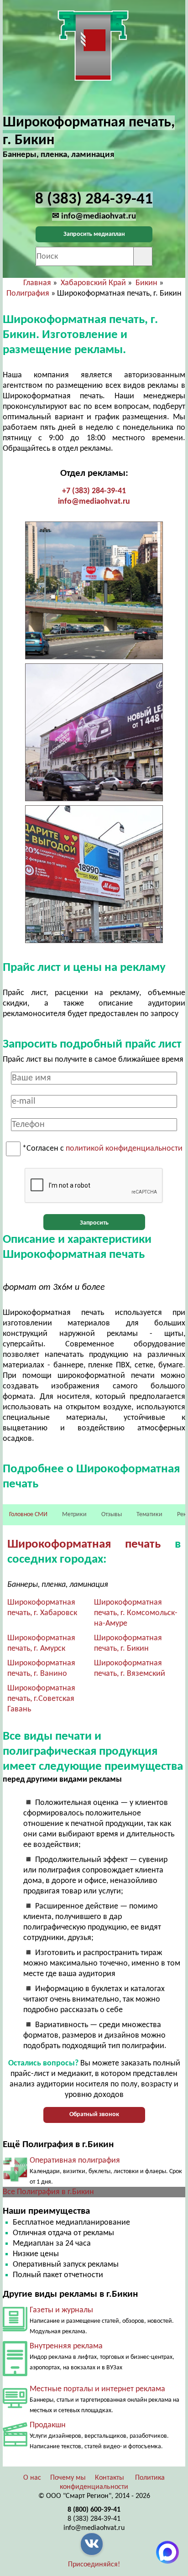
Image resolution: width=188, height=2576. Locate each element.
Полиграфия (28, 294)
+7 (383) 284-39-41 (94, 491)
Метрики (74, 1515)
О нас (32, 2478)
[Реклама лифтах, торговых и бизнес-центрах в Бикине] (15, 2374)
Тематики (149, 1515)
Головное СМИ (28, 1515)
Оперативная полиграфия (75, 2161)
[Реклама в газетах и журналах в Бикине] (15, 2329)
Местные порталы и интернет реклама (97, 2389)
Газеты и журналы (61, 2310)
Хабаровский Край (93, 283)
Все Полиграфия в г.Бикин (48, 2192)
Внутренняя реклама (66, 2346)
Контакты (110, 2478)
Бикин (146, 283)
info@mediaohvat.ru (94, 502)
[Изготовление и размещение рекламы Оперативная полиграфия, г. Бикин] (15, 2180)
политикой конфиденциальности (124, 1149)
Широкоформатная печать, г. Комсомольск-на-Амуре (136, 1613)
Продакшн (48, 2425)
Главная (37, 283)
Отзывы (112, 1515)
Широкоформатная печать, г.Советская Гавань (41, 1699)
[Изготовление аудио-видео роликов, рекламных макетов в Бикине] (15, 2444)
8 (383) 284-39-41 (94, 2519)
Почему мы (68, 2478)
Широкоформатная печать (84, 1545)
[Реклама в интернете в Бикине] (15, 2406)
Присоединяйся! (94, 2565)
